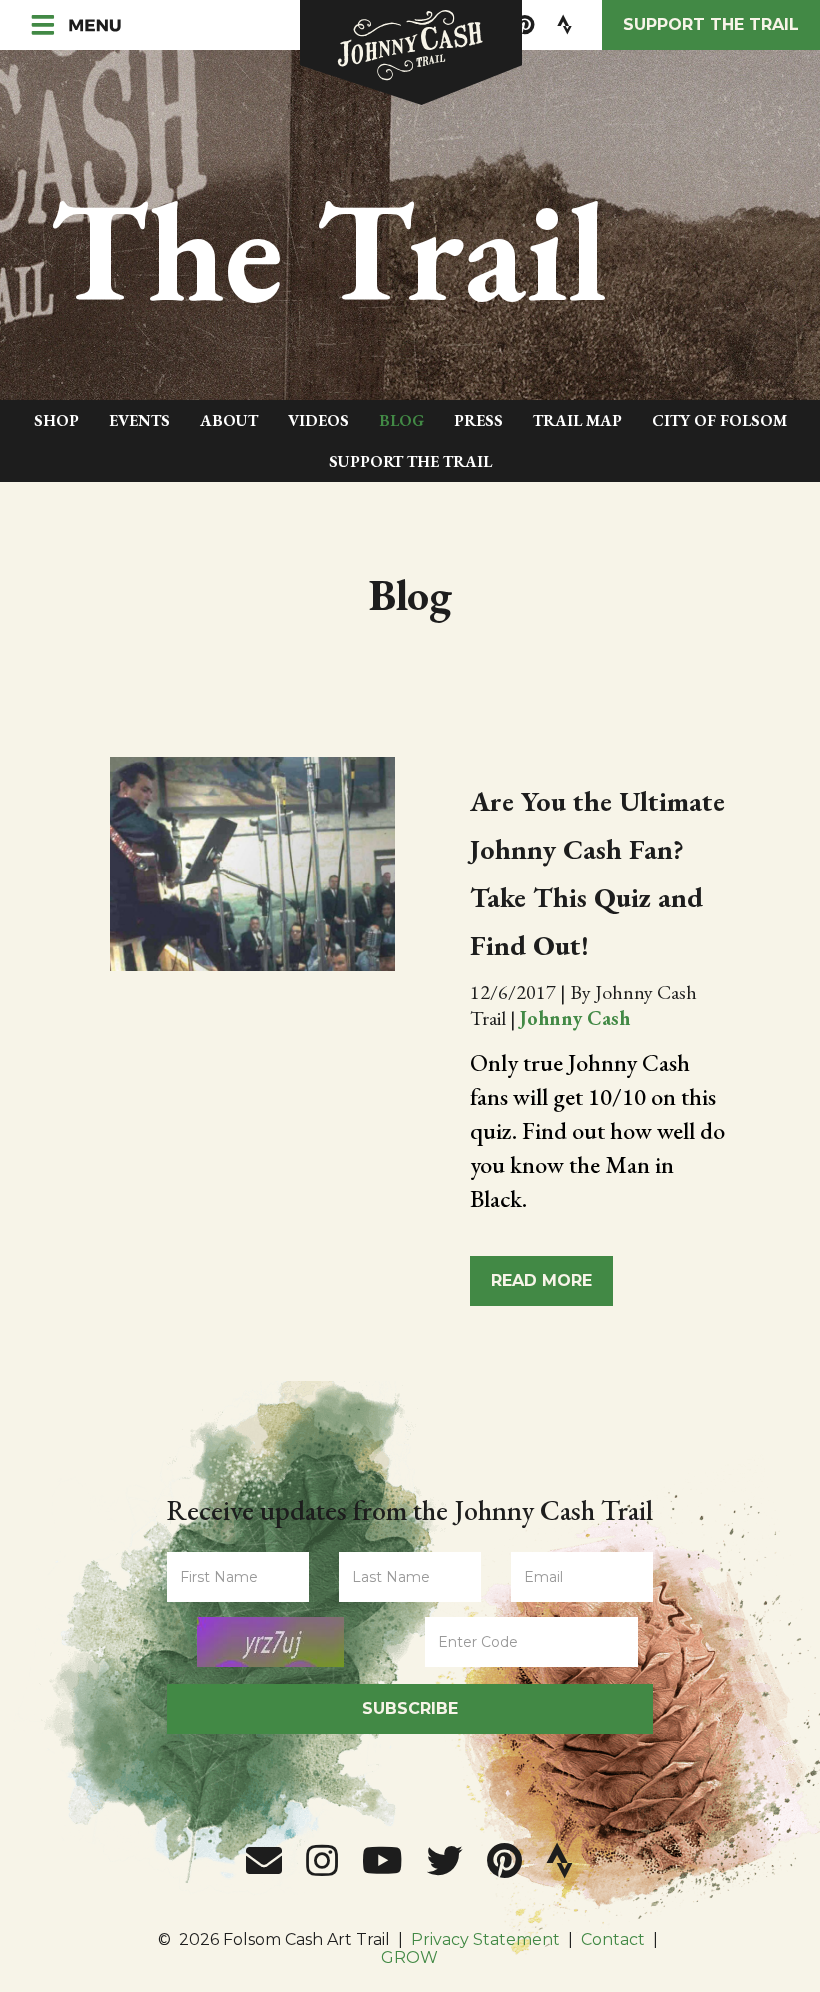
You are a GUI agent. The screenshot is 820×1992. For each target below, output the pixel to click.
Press (478, 420)
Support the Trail (711, 24)
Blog (401, 420)
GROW (409, 1957)
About (229, 420)
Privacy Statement (485, 1939)
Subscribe (410, 1708)
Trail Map (577, 420)
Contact (613, 1939)
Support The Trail (410, 461)
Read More (541, 1280)
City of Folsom (719, 420)
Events (139, 420)
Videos (318, 420)
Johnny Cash (575, 1018)
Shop (56, 420)
